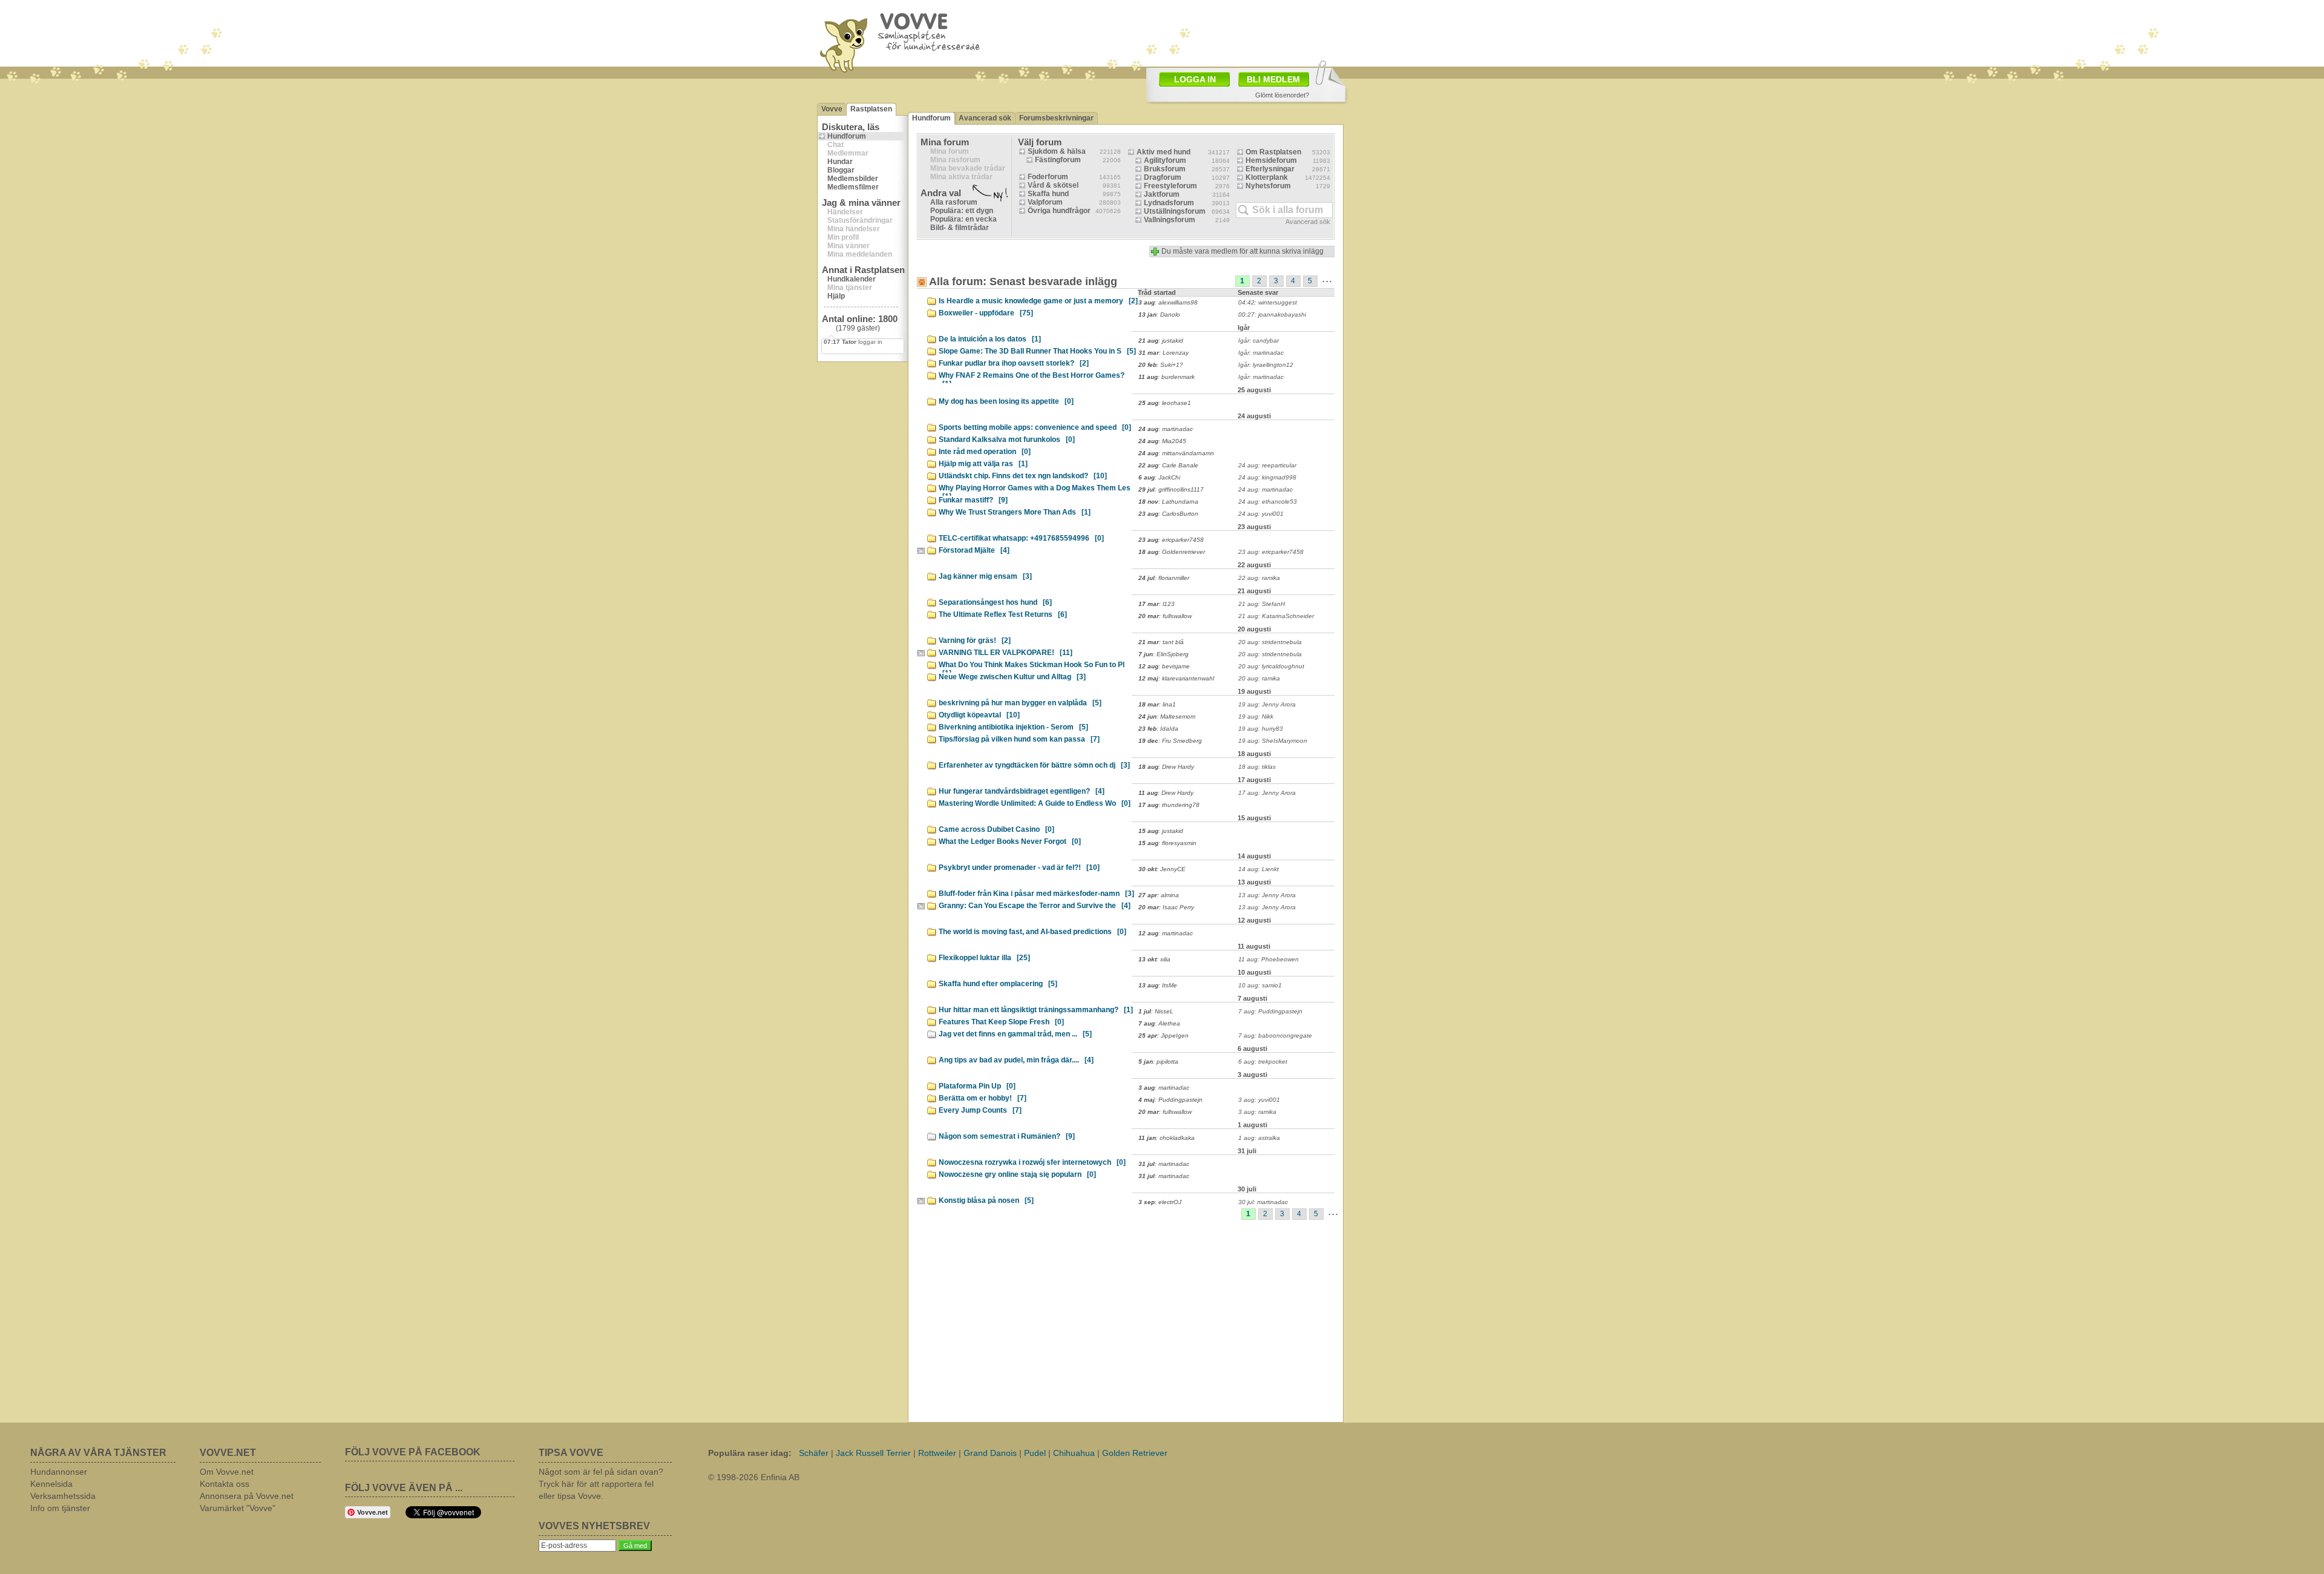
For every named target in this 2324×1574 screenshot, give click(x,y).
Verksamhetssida (63, 1496)
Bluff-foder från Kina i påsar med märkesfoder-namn (1036, 894)
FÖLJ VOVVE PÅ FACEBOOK (413, 1452)
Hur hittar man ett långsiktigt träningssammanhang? (1036, 1010)
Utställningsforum (1175, 211)
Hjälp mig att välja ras (983, 464)
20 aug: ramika (1259, 678)
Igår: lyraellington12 (1266, 365)
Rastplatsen (871, 109)
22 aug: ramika (1259, 578)
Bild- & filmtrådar (960, 228)
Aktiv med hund (1164, 152)
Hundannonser (59, 1472)
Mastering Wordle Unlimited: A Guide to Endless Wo (1035, 803)
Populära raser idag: (750, 1453)
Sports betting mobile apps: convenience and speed (1035, 427)
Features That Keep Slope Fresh (1001, 1022)
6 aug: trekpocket (1263, 1062)
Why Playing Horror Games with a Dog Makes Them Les (1035, 490)
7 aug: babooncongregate (1275, 1036)
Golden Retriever (1135, 1453)
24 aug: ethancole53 (1268, 502)
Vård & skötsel (1053, 185)
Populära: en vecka (963, 219)
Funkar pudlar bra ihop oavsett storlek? (1014, 363)
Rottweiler (937, 1453)
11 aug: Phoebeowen (1269, 959)
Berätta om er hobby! (983, 1098)
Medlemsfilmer (853, 187)
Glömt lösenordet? (1282, 95)
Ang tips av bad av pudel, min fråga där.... (1016, 1060)
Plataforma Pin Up (977, 1086)
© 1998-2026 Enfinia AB (754, 1477)
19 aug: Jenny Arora (1267, 704)
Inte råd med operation (985, 452)
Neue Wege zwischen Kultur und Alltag (1012, 677)
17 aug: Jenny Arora (1267, 793)
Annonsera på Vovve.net (247, 1496)
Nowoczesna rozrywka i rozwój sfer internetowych (1032, 1162)
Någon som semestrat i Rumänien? (1007, 1136)
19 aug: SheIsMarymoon (1273, 741)
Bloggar (841, 170)
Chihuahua (1074, 1453)
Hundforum (847, 136)
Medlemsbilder (853, 179)
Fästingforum (1058, 160)
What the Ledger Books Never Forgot (1010, 841)
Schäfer (814, 1453)
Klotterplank (1267, 177)
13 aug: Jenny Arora (1267, 895)
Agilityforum (1165, 160)
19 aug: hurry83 (1261, 729)
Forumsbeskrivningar (1056, 118)
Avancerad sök (985, 118)
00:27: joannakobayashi (1272, 314)
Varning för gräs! (975, 640)
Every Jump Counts (980, 1110)
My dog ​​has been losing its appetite (1006, 401)
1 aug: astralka (1259, 1138)
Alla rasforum (954, 202)
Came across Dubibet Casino (996, 829)
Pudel (1035, 1453)
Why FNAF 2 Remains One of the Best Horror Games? (1032, 377)
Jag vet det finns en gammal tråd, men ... (1015, 1034)
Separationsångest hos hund (995, 602)
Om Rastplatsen (1273, 152)
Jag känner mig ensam (985, 576)
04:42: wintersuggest (1268, 302)
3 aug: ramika (1257, 1112)
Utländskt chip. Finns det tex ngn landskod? (1023, 476)
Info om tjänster (60, 1508)
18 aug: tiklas (1257, 767)
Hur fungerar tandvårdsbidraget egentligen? (1022, 791)
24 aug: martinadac (1265, 489)
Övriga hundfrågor (1059, 211)
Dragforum (1163, 177)
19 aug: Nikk (1256, 716)
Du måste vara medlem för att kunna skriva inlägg (1242, 251)
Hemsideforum (1271, 160)
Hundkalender (852, 279)
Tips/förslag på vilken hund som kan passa (1019, 739)
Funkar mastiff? (973, 500)
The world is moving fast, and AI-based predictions (1032, 932)
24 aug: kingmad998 (1267, 477)
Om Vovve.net (227, 1472)
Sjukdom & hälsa (1057, 151)
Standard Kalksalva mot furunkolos (1007, 440)
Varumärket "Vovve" (238, 1508)
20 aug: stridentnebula (1270, 642)
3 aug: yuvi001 (1259, 1100)
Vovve (832, 109)
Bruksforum (1165, 169)
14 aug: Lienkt (1259, 869)
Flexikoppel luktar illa (984, 958)
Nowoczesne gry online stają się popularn (1017, 1174)
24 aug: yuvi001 (1261, 514)
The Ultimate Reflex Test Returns (1003, 614)
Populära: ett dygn (962, 211)
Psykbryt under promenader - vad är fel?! (1019, 868)
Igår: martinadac (1261, 353)
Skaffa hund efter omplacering (998, 984)
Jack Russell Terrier (873, 1453)
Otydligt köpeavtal (979, 715)
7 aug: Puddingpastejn (1270, 1011)
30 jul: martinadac (1263, 1202)
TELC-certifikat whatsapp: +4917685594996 (1021, 538)
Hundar (840, 162)
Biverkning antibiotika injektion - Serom (1013, 727)
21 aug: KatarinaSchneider (1276, 616)
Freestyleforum (1170, 186)
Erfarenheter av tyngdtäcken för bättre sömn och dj (1034, 765)
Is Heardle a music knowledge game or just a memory (1038, 301)
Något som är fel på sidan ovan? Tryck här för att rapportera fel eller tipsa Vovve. (601, 1484)
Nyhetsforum (1268, 186)
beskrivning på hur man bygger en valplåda (1020, 703)
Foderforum (1048, 177)
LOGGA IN (1195, 79)
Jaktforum (1162, 194)
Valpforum (1045, 202)
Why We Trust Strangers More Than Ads (1015, 512)
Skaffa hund (1048, 194)
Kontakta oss (225, 1484)
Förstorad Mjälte (974, 550)
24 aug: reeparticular (1267, 465)
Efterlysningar (1270, 169)
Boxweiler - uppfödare (986, 313)
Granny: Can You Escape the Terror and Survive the (1035, 906)
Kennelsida (51, 1484)
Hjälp (836, 296)
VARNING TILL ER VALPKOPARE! (1006, 653)
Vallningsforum (1170, 220)
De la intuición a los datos (990, 339)
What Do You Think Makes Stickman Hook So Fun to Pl (1032, 667)
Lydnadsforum (1169, 203)
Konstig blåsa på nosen (986, 1200)
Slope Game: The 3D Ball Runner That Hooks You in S (1037, 351)
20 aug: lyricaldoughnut (1271, 666)
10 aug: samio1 (1260, 985)
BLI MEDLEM (1273, 79)
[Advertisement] (1232, 32)
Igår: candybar (1259, 341)
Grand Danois (990, 1453)
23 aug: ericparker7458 (1271, 552)
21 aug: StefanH (1262, 604)
